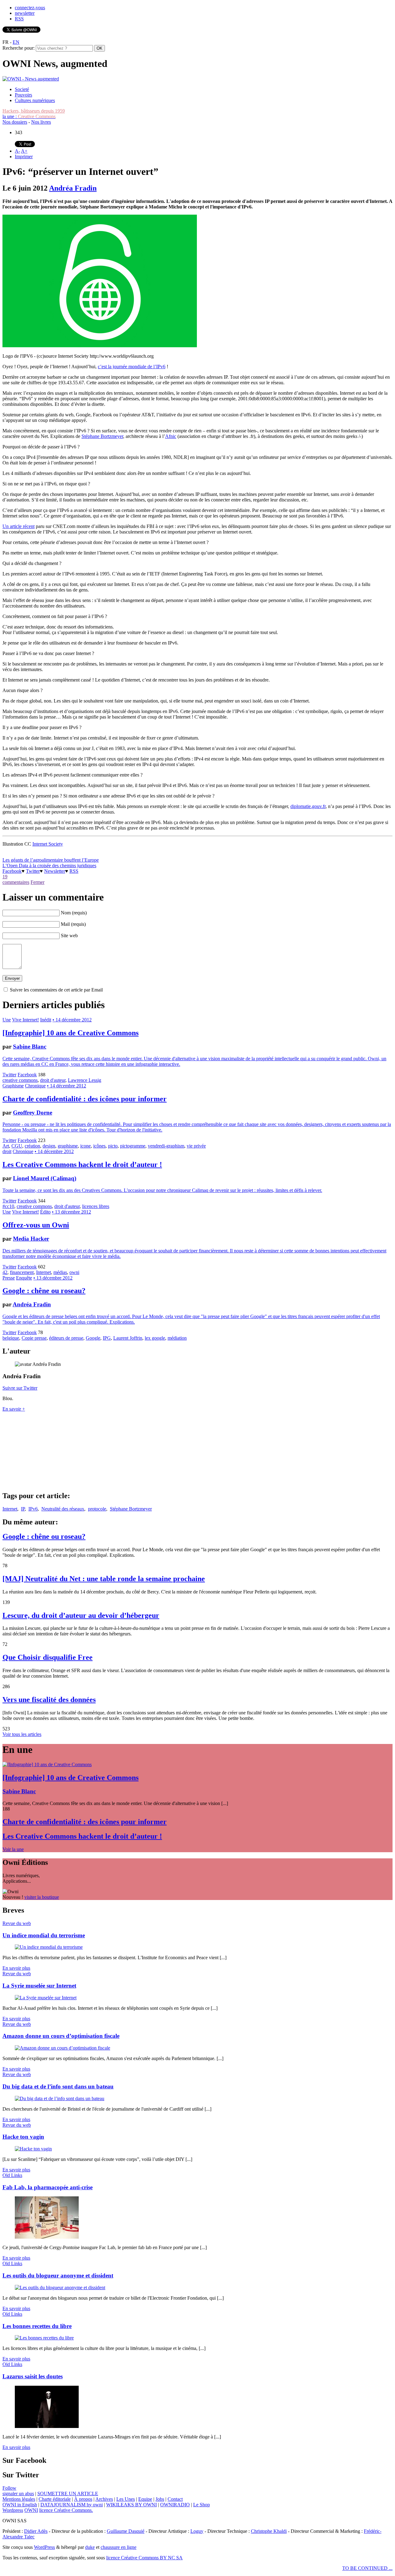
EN (16, 42)
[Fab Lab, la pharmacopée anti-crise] (47, 2237)
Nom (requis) (74, 913)
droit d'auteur (53, 1080)
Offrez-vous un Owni (36, 1225)
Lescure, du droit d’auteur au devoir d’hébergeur (81, 1615)
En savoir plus (16, 1968)
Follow (9, 2488)
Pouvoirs (23, 95)
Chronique (35, 1086)
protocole (97, 1509)
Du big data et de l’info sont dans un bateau (58, 2086)
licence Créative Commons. (66, 2510)
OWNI (31, 2510)
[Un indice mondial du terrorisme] (49, 1947)
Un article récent (19, 526)
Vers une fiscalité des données (49, 1700)
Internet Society (48, 844)
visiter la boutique (42, 1897)
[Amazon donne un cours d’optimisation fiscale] (62, 2048)
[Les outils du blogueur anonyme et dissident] (60, 2287)
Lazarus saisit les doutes (33, 2376)
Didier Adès (36, 2531)
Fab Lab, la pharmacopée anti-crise (48, 2187)
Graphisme (13, 1086)
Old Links (12, 2175)
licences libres (96, 1206)
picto (113, 1146)
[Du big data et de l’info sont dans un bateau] (60, 2098)
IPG (107, 1338)
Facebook (12, 871)
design (49, 1146)
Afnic (171, 436)
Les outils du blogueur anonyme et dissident (58, 2275)
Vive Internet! (25, 1020)
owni (74, 1272)
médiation (177, 1338)
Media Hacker (31, 1239)
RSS (19, 19)
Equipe (145, 2499)
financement (22, 1272)
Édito (45, 1212)
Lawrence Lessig (85, 1080)
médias (60, 1272)
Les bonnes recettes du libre (37, 2326)
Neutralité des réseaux (63, 1509)
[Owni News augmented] (31, 79)
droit (7, 1151)
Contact (175, 2499)
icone (85, 1146)
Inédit (46, 1020)
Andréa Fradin (73, 188)
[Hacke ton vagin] (33, 2149)
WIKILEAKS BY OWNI (131, 2505)
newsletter (25, 13)
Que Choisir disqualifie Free (48, 1657)
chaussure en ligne (118, 2547)
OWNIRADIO (175, 2505)
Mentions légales (19, 2499)
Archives (104, 2499)
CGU (17, 1146)
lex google (155, 1338)
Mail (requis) (73, 924)
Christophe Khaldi (269, 2531)
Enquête (24, 1278)
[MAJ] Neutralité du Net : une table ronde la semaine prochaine (104, 1579)
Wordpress (13, 2510)
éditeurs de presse (66, 1338)
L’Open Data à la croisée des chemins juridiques (49, 866)
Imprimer (24, 157)
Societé (22, 89)
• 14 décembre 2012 (72, 1020)
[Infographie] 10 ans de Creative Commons (71, 1033)
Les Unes (126, 2499)
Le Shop (202, 2505)
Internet (44, 1272)
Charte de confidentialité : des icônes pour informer (85, 1099)
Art (6, 1146)
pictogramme (133, 1146)
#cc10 (8, 1206)
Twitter (33, 871)
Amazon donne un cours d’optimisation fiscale (61, 2036)
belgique (11, 1338)
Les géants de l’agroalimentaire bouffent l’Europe (51, 860)
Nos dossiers (15, 122)
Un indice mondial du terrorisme (44, 1935)
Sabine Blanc (30, 1047)
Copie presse (34, 1338)
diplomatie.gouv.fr (308, 806)
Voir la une (13, 1849)
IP (23, 1509)
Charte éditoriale (55, 2499)
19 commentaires (16, 879)
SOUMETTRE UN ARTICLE (68, 2494)
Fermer (37, 882)
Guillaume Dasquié (126, 2531)
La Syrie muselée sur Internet (39, 1986)
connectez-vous (30, 8)
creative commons (20, 1080)
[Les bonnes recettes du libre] (44, 2338)
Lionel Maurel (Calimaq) (45, 1178)
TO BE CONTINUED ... (367, 2568)
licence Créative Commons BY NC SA (144, 2558)
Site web (69, 936)
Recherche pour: (19, 48)
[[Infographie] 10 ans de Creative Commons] (47, 1764)
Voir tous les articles (22, 1734)
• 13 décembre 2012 (71, 1212)
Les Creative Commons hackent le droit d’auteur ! (82, 1164)
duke (90, 2547)
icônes (99, 1146)
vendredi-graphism (166, 1146)
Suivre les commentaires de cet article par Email (56, 990)
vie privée (196, 1146)
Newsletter (55, 871)
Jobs (160, 2499)
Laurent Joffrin (128, 1338)
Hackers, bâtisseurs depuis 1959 (34, 111)
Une (7, 1020)
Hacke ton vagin (23, 2137)
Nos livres (41, 122)
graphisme (68, 1146)
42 (5, 1272)
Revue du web (17, 1923)
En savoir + (14, 1409)
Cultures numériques (35, 100)
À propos (83, 2499)
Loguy (197, 2531)
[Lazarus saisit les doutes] (47, 2426)
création (32, 1146)
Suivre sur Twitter (20, 1388)
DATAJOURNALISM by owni (72, 2505)
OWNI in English (20, 2505)
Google (93, 1338)
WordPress (44, 2547)
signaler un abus (18, 2494)
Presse (9, 1278)
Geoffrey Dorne (33, 1113)
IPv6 (33, 1509)
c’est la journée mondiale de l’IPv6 (132, 367)
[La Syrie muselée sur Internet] (46, 1998)
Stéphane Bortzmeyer (102, 436)
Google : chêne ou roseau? (44, 1291)
